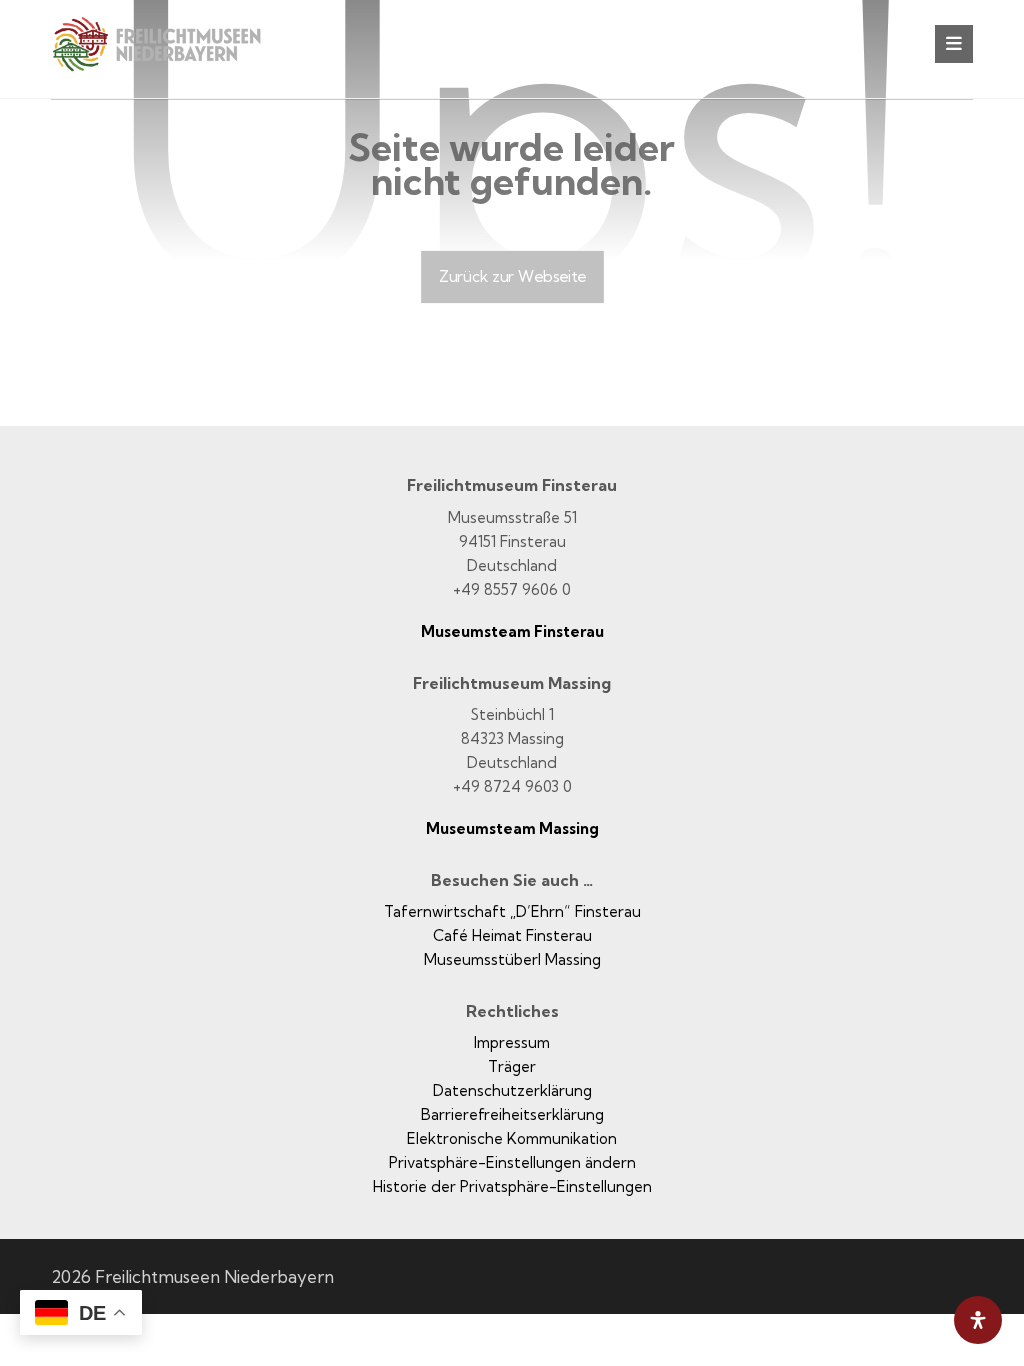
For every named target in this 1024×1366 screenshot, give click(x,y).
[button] (954, 44)
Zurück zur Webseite (512, 276)
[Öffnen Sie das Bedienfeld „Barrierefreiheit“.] (978, 1320)
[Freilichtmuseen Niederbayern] (171, 57)
